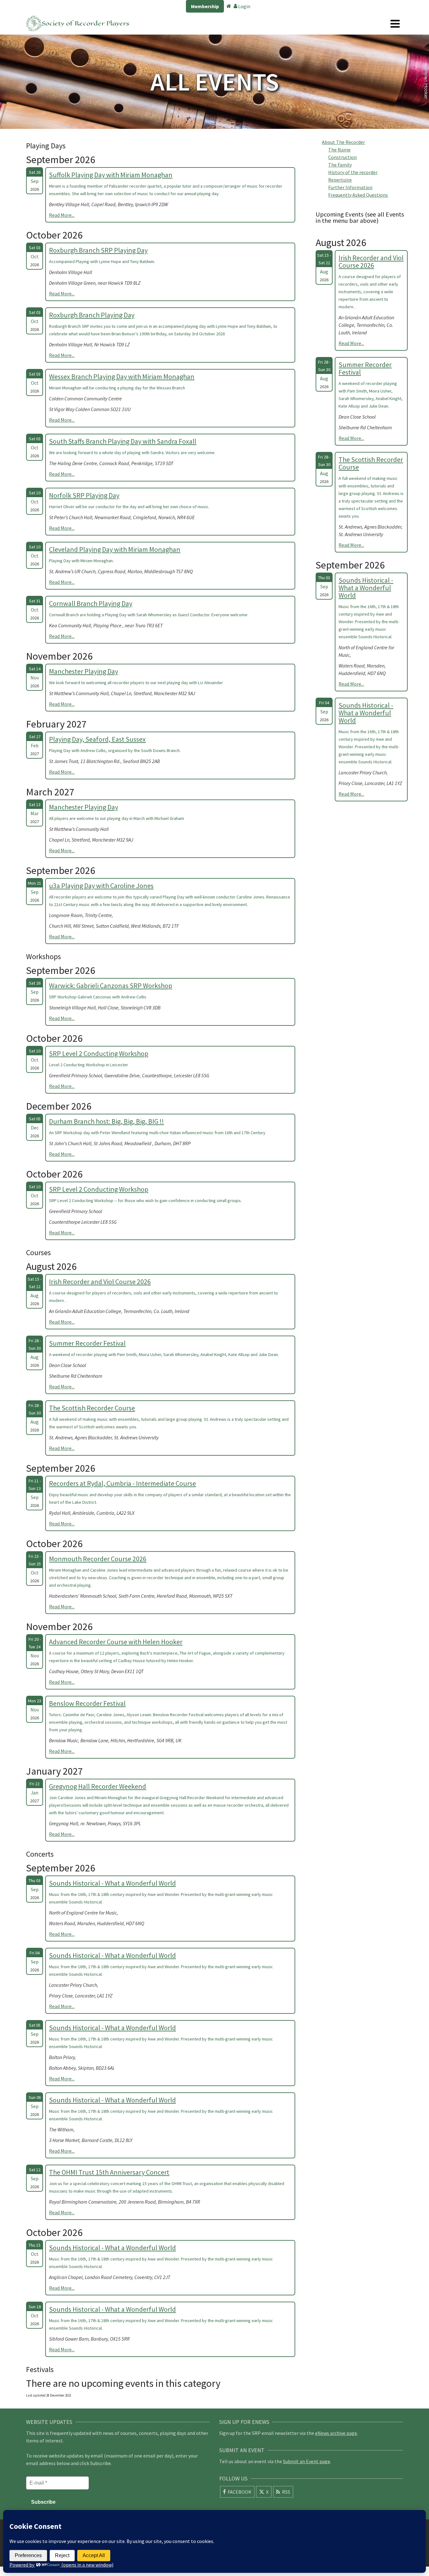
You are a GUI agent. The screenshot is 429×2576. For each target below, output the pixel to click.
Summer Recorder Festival (87, 1343)
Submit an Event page (307, 2461)
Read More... (62, 215)
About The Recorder (343, 142)
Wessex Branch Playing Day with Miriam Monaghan (122, 376)
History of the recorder (353, 172)
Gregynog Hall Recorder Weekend (98, 1786)
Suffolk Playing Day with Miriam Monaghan (111, 175)
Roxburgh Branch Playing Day (92, 315)
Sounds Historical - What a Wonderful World (112, 1883)
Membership (205, 6)
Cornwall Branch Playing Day (91, 603)
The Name (339, 150)
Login (244, 6)
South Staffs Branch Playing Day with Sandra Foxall (123, 441)
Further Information (350, 187)
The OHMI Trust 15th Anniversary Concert (109, 2172)
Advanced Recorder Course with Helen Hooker (116, 1642)
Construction (342, 157)
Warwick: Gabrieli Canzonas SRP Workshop (111, 986)
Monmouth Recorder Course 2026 (98, 1559)
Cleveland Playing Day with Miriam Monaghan (115, 549)
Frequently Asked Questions (358, 195)
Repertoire (340, 180)
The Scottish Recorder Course (92, 1408)
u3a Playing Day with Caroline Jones (101, 886)
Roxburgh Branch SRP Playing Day (98, 250)
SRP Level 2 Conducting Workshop (99, 1053)
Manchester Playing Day (84, 671)
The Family (340, 165)
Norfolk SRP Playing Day (84, 495)
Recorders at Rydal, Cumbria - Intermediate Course (122, 1483)
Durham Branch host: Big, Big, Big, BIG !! (106, 1121)
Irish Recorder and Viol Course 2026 (100, 1282)
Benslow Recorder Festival (87, 1703)
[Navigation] (395, 24)
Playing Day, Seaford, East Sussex (97, 739)
